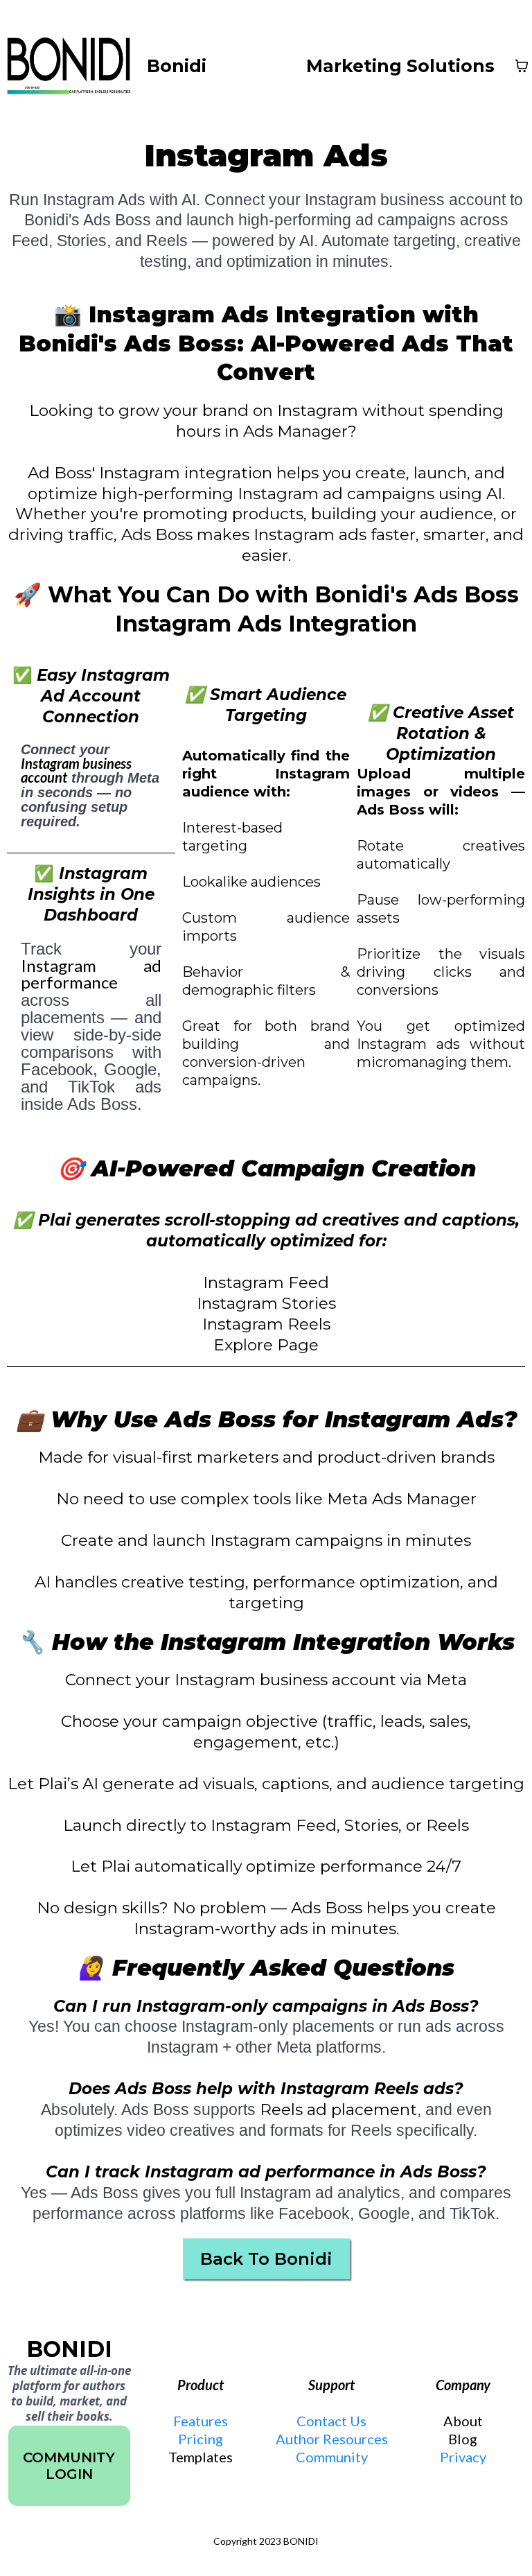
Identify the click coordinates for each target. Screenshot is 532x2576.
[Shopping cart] (522, 66)
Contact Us (331, 2421)
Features (201, 2421)
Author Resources (332, 2439)
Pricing (201, 2439)
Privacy (463, 2457)
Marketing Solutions (400, 66)
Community (332, 2457)
